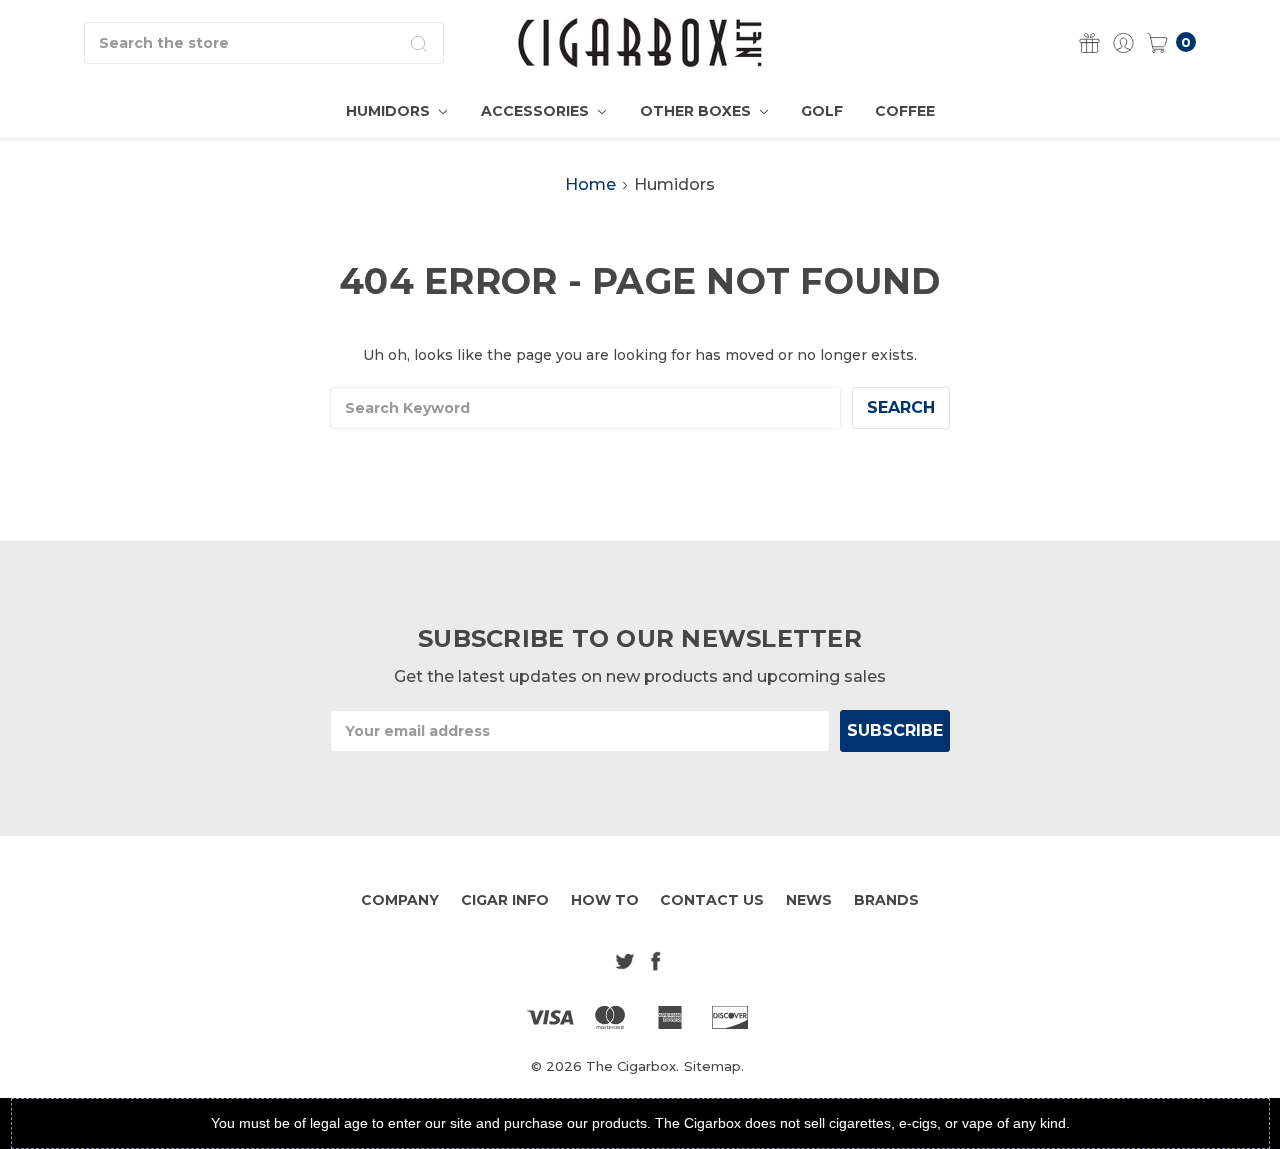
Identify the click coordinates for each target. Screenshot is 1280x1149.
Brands (886, 900)
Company (400, 900)
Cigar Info (505, 900)
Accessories (537, 111)
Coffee (905, 111)
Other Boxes (697, 111)
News (809, 900)
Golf (822, 111)
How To (605, 900)
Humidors (390, 111)
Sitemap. (714, 1066)
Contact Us (712, 900)
